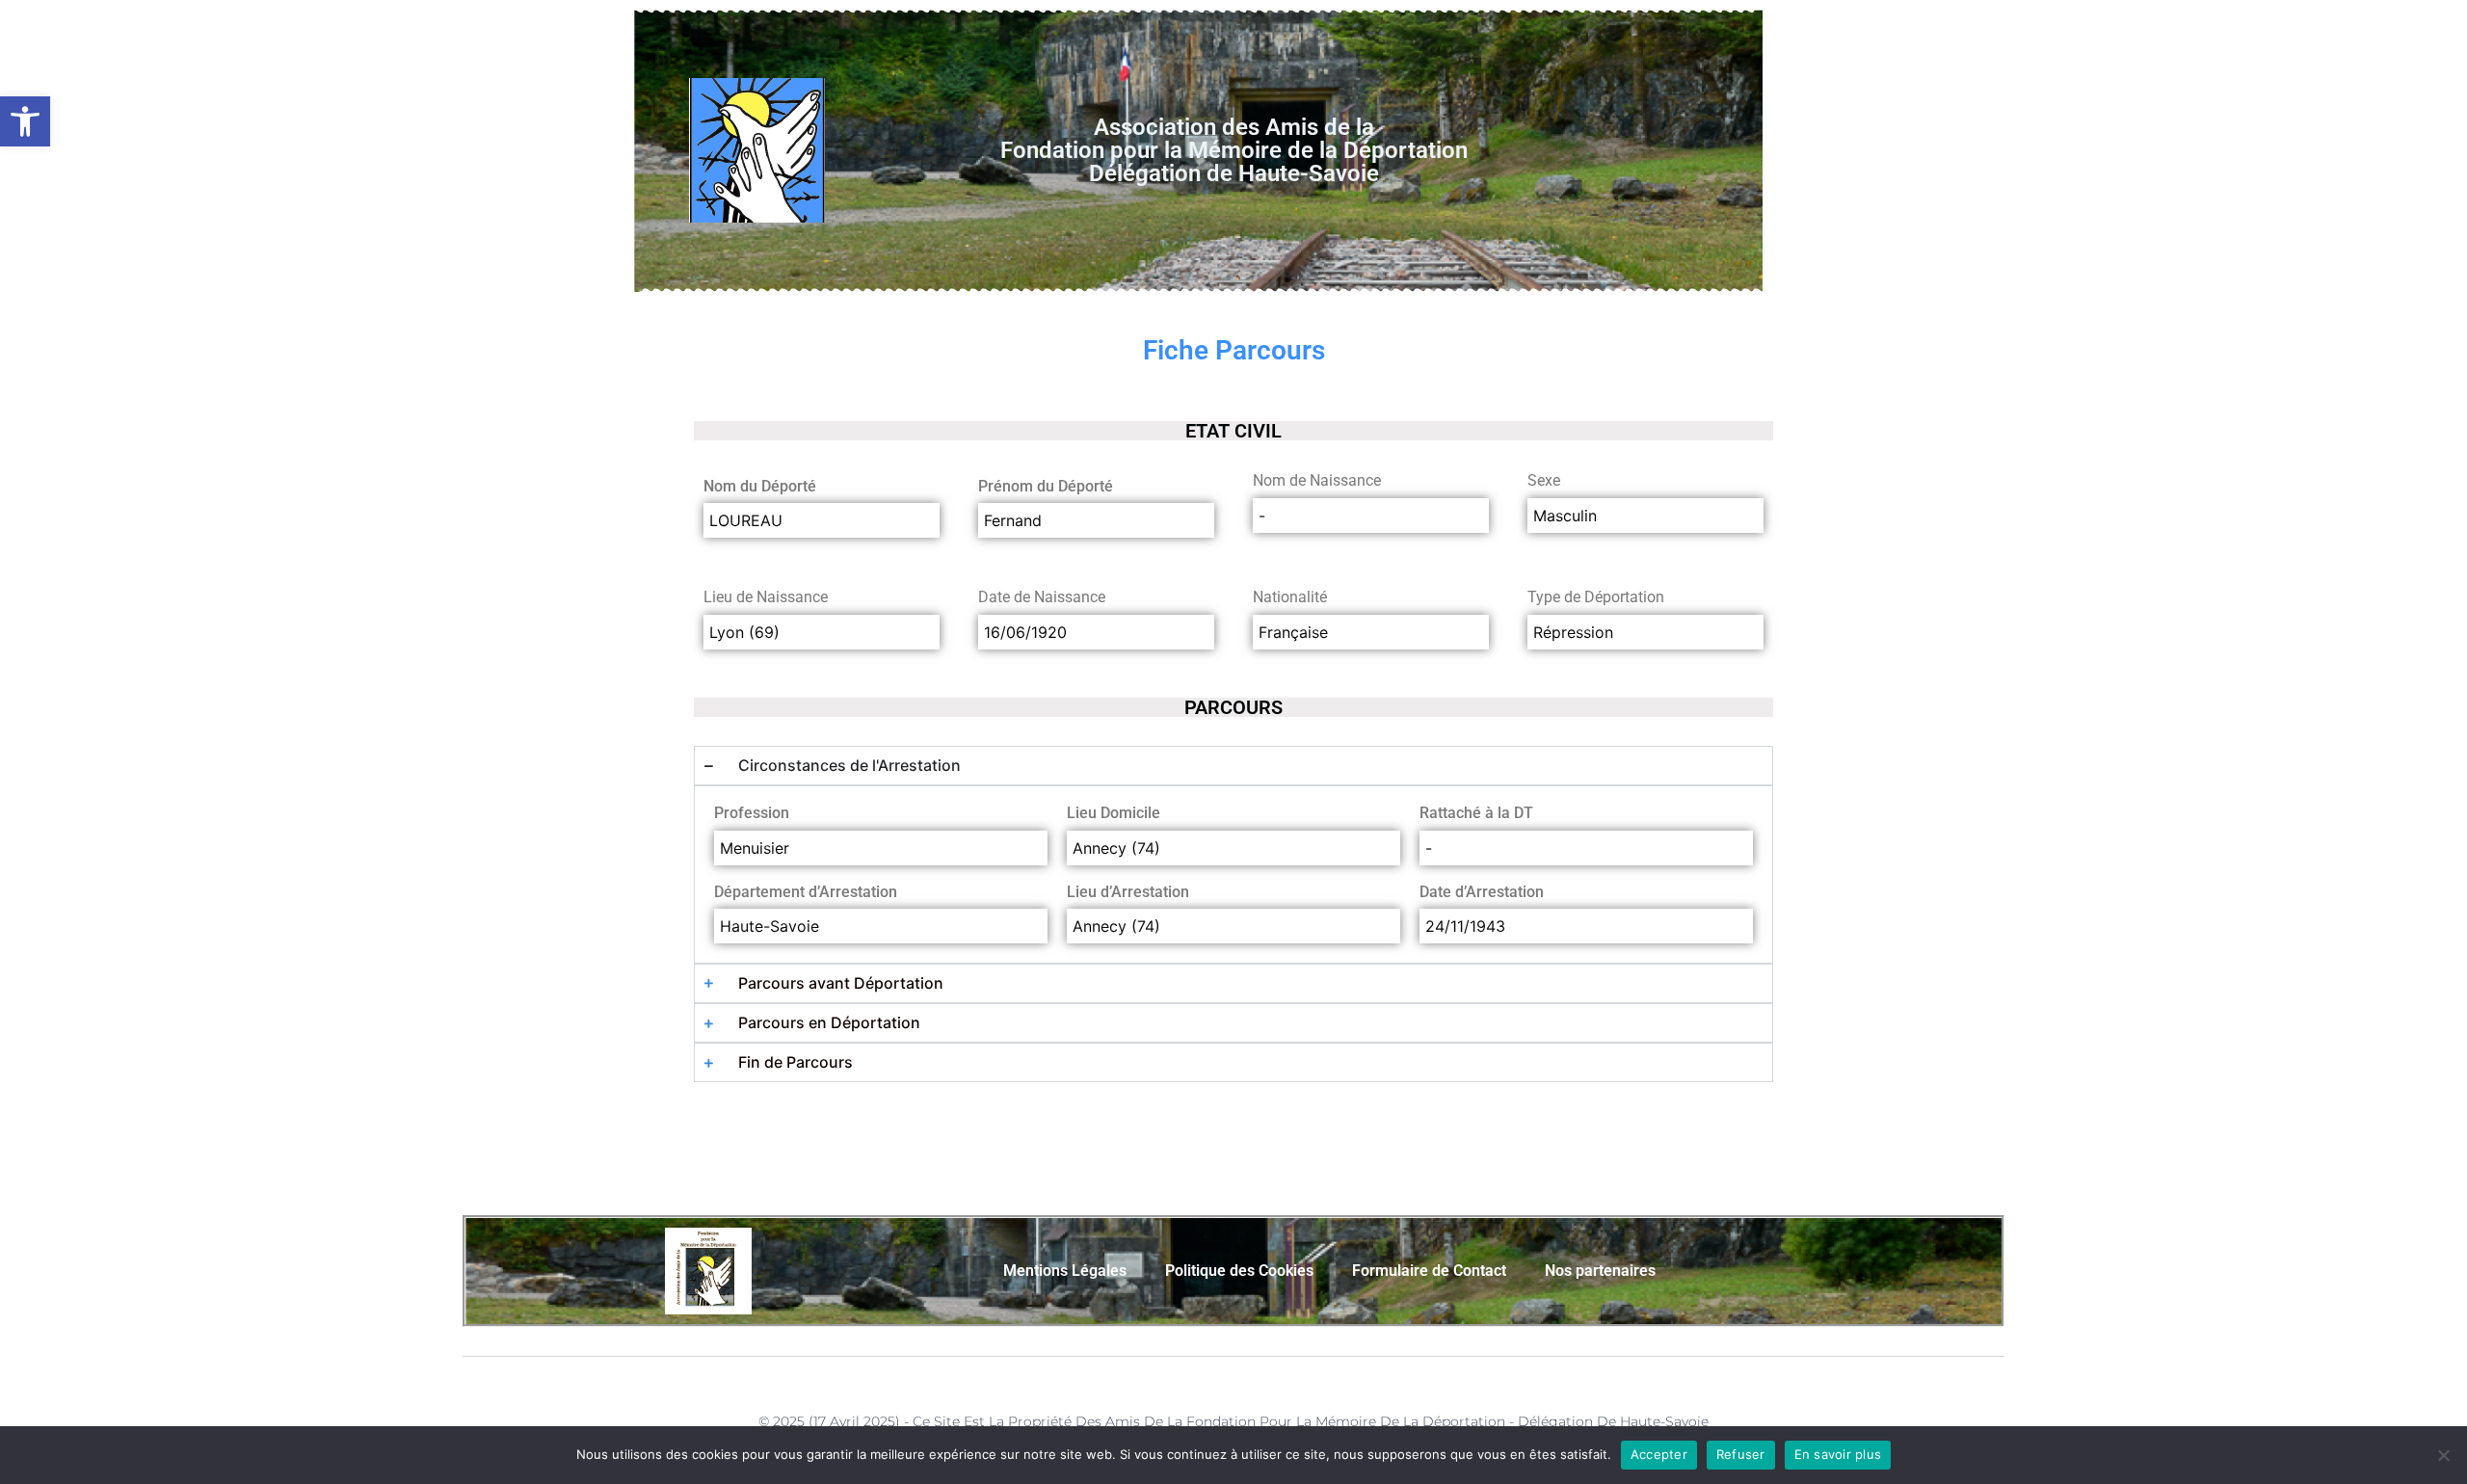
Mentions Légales (1065, 1271)
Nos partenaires (1600, 1271)
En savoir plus (1838, 1454)
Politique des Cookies (1239, 1271)
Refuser (1741, 1454)
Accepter (1659, 1454)
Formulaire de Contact (1429, 1271)
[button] (25, 121)
